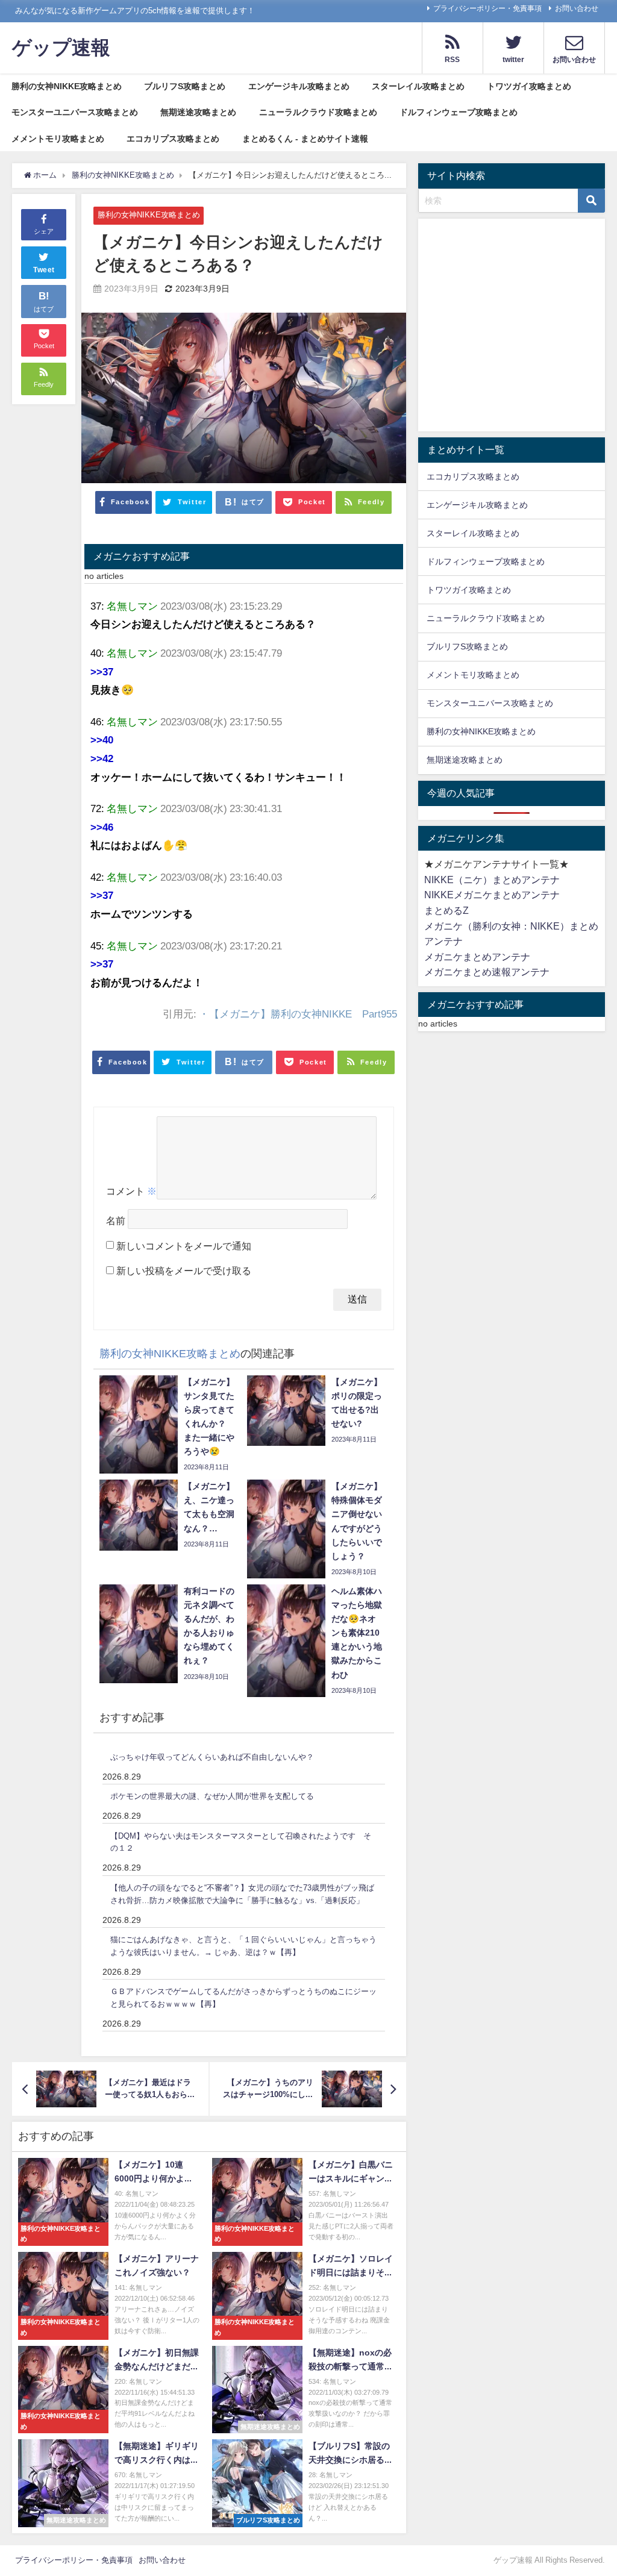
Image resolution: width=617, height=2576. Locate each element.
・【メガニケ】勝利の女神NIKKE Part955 (298, 1014)
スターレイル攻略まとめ (418, 86)
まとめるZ (446, 910)
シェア (44, 231)
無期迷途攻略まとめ (198, 112)
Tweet (44, 270)
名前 (116, 1221)
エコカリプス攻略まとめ (173, 139)
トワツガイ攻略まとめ (529, 86)
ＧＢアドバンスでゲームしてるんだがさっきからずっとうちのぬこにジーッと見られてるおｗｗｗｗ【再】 (243, 1998)
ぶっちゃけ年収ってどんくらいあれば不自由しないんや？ (212, 1757)
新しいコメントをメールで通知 (184, 1246)
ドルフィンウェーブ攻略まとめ (459, 112)
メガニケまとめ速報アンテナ (487, 972)
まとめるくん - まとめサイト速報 (305, 139)
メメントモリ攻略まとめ (58, 139)
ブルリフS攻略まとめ (185, 86)
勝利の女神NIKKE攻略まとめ (67, 86)
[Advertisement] (512, 328)
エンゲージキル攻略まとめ (299, 86)
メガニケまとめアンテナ (477, 957)
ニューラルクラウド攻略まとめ (318, 112)
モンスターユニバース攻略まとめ (75, 112)
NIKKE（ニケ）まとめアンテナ (492, 880)
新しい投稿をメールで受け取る (184, 1271)
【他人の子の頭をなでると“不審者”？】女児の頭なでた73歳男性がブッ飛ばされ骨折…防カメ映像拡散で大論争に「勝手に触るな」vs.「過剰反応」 (242, 1894)
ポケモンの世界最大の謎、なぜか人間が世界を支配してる (212, 1796)
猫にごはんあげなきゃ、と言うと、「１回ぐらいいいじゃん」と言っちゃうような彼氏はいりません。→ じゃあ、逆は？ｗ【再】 (243, 1946)
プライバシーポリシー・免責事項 (487, 8)
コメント (131, 1191)
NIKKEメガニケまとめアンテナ (492, 895)
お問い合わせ (577, 8)
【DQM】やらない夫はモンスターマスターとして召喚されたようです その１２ (241, 1842)
